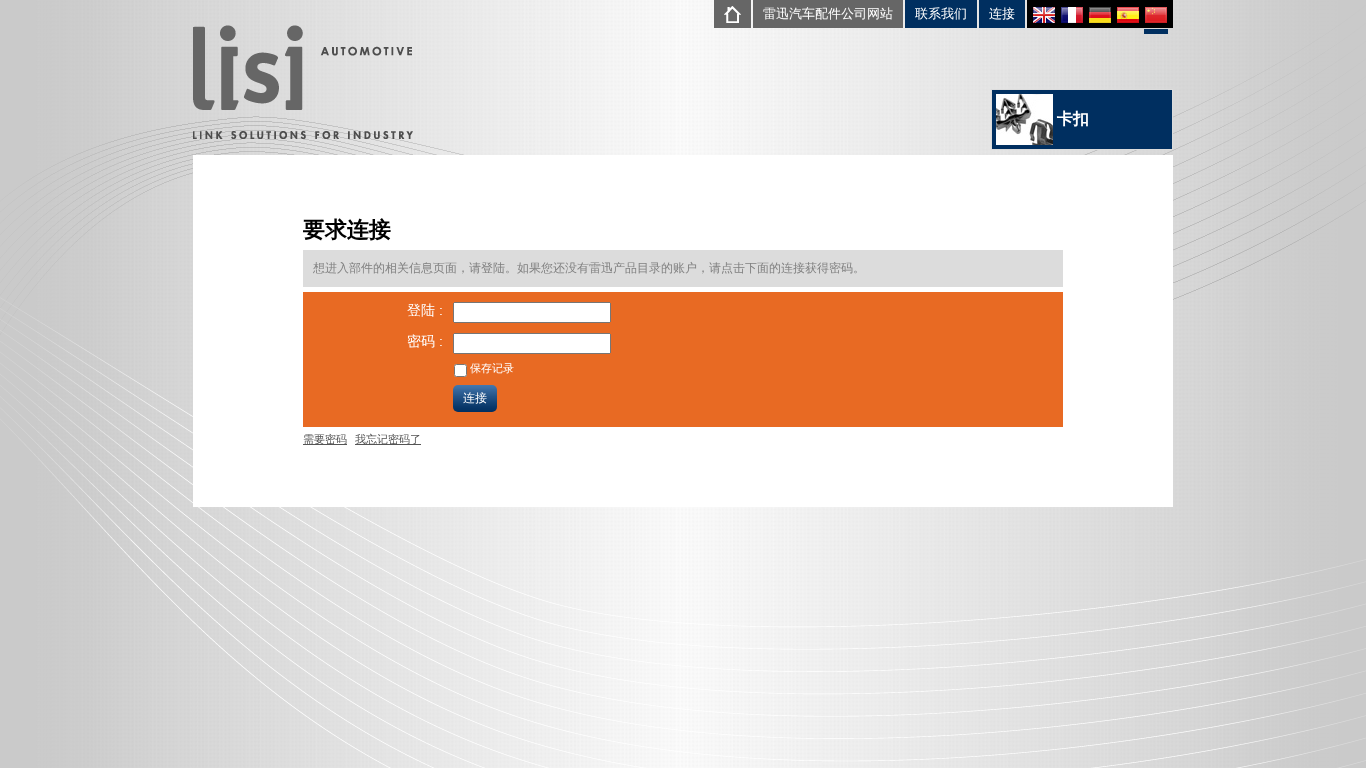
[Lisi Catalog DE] (1100, 17)
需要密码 (325, 439)
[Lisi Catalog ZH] (1156, 20)
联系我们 (941, 13)
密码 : (425, 341)
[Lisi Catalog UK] (1044, 17)
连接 (1002, 13)
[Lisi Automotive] (303, 84)
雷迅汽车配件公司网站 (828, 13)
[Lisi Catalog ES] (1128, 17)
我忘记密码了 (388, 439)
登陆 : (425, 310)
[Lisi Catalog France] (1072, 17)
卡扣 (1071, 118)
